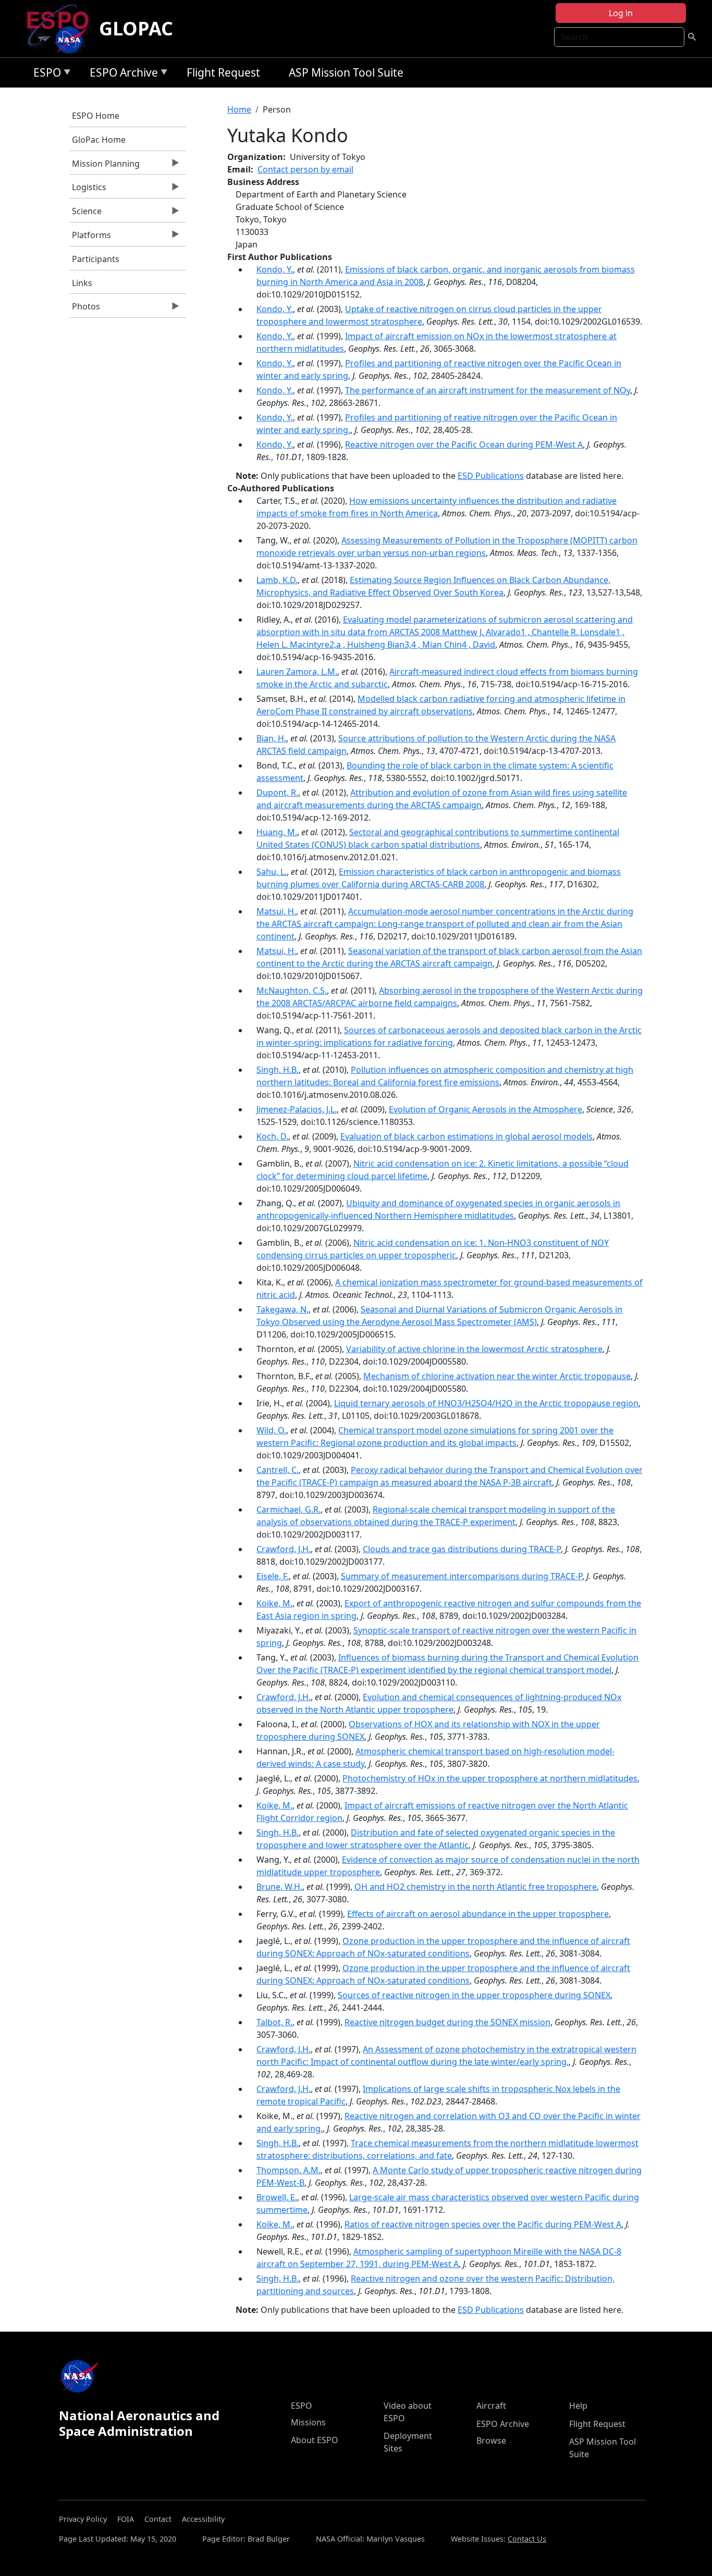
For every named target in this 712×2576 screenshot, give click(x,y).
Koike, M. (274, 1603)
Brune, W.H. (279, 1887)
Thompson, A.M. (289, 2170)
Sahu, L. (272, 872)
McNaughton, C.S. (292, 990)
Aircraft (491, 2406)
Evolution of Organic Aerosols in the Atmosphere (486, 1109)
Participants (96, 259)
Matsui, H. (276, 911)
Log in (621, 13)
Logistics (88, 190)
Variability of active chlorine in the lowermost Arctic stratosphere (474, 1349)
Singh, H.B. (278, 1070)
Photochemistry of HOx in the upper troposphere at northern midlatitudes (490, 1778)
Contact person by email (305, 169)
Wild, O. (271, 1430)
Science (85, 214)
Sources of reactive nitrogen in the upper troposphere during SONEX (474, 1995)
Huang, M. (277, 832)
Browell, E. (277, 2197)
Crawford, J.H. (284, 1549)
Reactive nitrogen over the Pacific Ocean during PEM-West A (464, 444)
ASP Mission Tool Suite (346, 72)
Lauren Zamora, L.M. (297, 672)
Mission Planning (105, 166)
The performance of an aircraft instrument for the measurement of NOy (488, 390)
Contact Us (527, 2539)
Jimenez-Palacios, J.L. (297, 1109)
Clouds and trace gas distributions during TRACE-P (462, 1549)
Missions (308, 2422)
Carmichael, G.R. (289, 1509)
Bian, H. (271, 738)
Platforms (90, 238)
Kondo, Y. (275, 269)
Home (239, 109)
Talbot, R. (274, 2022)
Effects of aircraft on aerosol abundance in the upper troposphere (478, 1914)
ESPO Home (96, 116)
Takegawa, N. (283, 1309)
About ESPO (315, 2440)
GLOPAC (136, 28)
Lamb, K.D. (277, 580)
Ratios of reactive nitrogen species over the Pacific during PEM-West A (483, 2224)
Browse (491, 2441)
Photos (85, 309)
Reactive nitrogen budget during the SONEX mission (447, 2022)
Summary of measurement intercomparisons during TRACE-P (462, 1576)
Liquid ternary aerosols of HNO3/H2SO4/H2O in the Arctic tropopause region (486, 1403)
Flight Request (223, 72)
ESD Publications (491, 476)
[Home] (62, 29)
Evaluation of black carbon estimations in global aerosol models (467, 1136)
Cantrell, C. (278, 1470)
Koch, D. (272, 1136)
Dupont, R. (277, 792)
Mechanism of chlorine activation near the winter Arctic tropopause (497, 1376)
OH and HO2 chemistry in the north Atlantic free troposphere (476, 1887)
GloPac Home (99, 140)
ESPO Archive (121, 74)
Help (578, 2406)
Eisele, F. (273, 1576)
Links (82, 283)
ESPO (45, 74)
